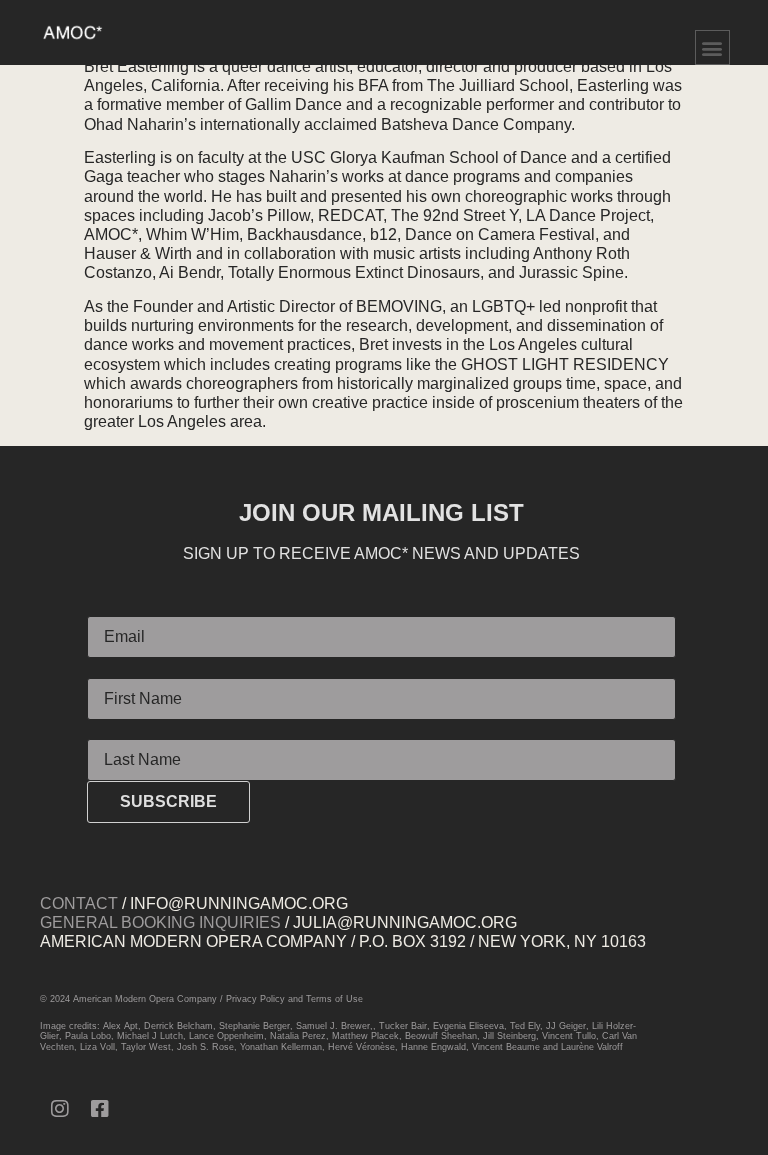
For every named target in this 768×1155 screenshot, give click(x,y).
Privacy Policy (255, 999)
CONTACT (79, 903)
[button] (712, 47)
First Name (126, 669)
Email (107, 608)
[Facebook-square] (100, 1109)
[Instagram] (60, 1109)
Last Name (125, 730)
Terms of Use (334, 999)
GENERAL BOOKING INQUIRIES (160, 922)
